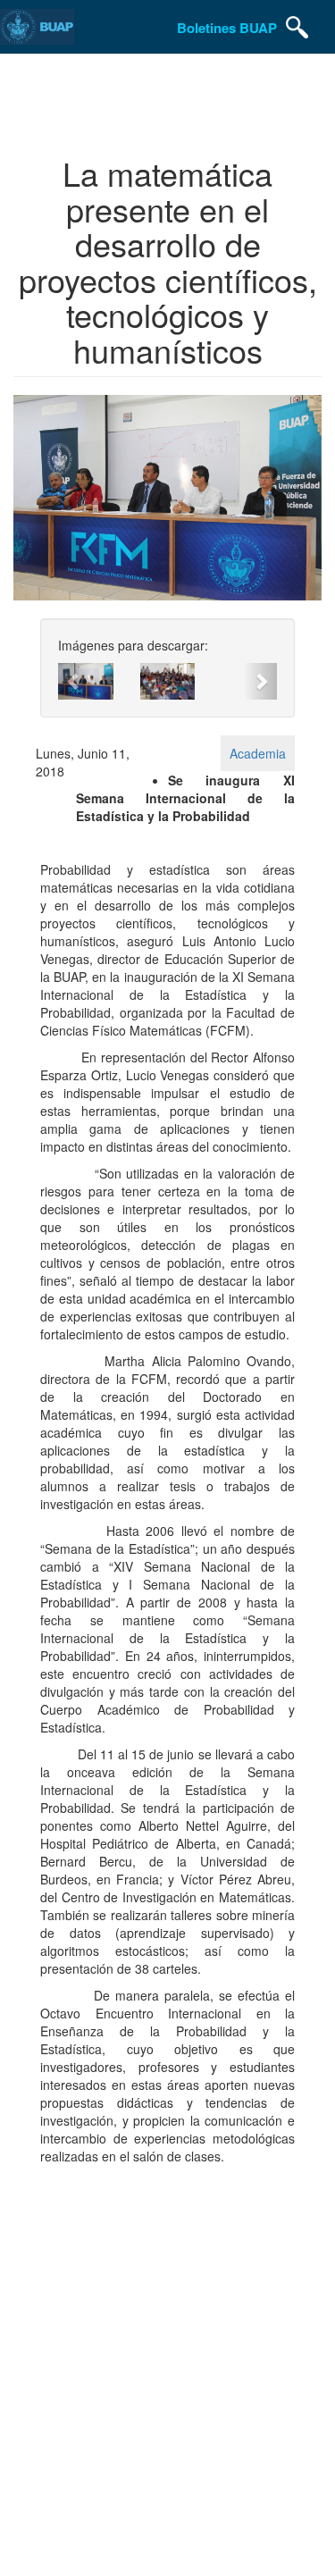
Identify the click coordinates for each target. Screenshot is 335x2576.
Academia (258, 753)
